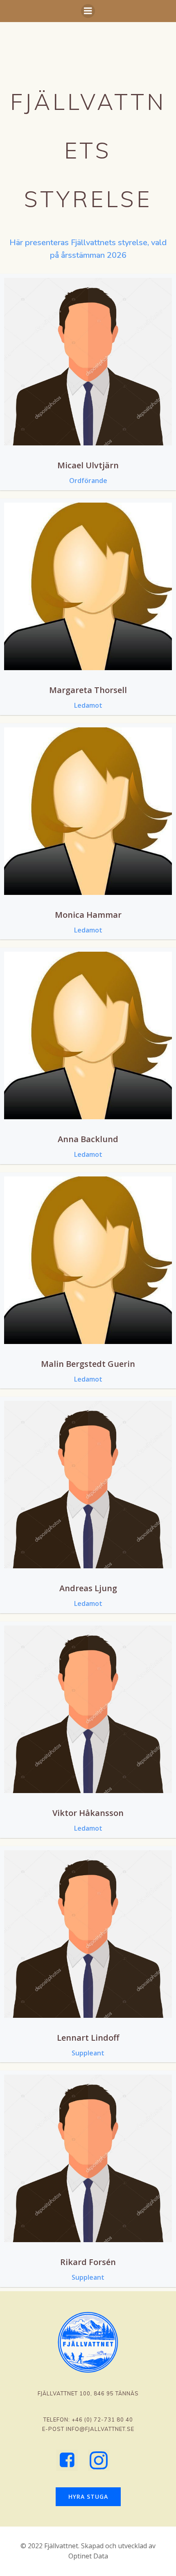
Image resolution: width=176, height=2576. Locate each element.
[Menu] (88, 11)
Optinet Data (88, 2556)
